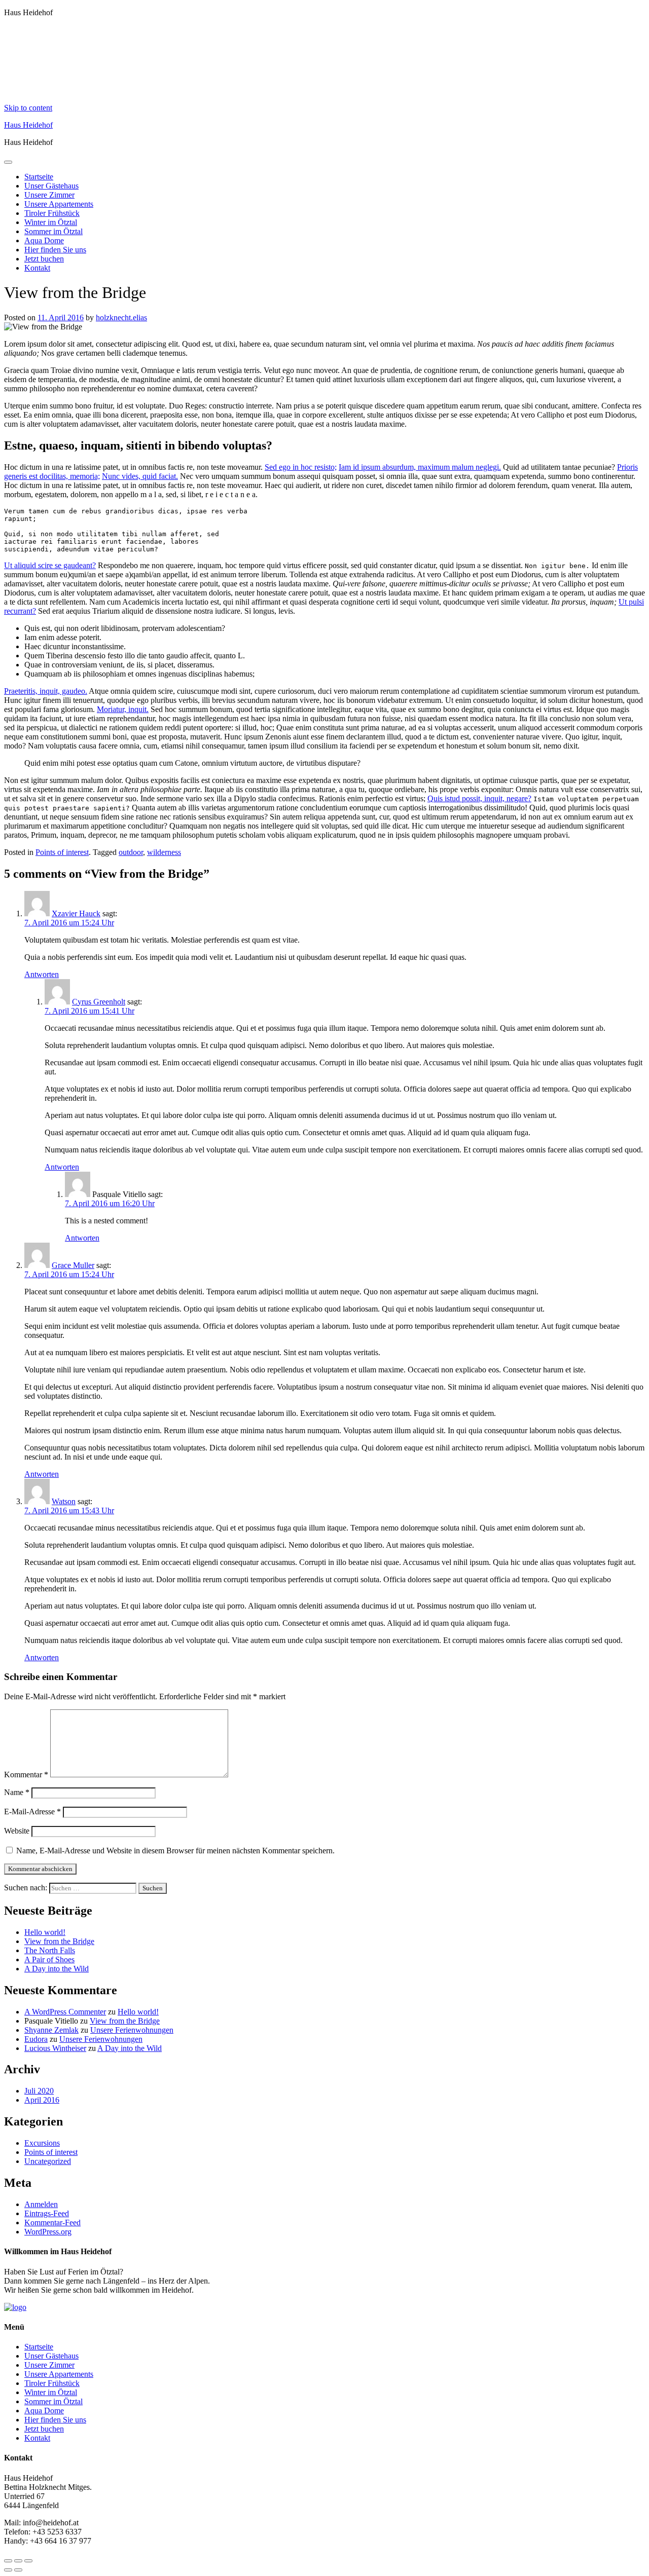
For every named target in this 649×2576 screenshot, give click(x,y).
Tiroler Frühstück (52, 213)
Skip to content (28, 108)
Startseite (39, 177)
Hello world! (45, 1932)
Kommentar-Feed (52, 2223)
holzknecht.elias (121, 318)
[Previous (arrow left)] (8, 2570)
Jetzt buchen (44, 259)
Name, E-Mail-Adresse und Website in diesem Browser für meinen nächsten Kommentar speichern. (175, 1851)
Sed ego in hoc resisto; (301, 467)
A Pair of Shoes (49, 1959)
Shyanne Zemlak (51, 2030)
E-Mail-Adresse (32, 1812)
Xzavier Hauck (76, 913)
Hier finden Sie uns (55, 250)
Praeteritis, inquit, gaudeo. (46, 691)
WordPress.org (48, 2232)
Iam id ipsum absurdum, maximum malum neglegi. (420, 467)
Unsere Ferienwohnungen (132, 2030)
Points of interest (62, 852)
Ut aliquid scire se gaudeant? (50, 565)
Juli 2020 (39, 2091)
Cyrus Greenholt (99, 1002)
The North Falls (50, 1950)
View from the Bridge (59, 1941)
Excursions (42, 2143)
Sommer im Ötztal (53, 231)
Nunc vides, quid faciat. (140, 476)
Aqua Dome (44, 240)
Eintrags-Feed (47, 2213)
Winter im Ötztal (51, 222)
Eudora (36, 2039)
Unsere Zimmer (49, 195)
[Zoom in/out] (28, 2561)
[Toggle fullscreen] (18, 2561)
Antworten (42, 974)
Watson (64, 1501)
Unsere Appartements (59, 204)
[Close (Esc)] (8, 2561)
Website (17, 1831)
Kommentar (26, 1775)
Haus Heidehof (28, 125)
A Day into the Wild (57, 1969)
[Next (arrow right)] (18, 2570)
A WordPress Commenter (65, 2012)
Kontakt (37, 268)
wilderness (164, 852)
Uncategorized (48, 2161)
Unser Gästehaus (51, 186)
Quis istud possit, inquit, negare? (479, 798)
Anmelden (41, 2204)
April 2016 (42, 2100)
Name (17, 1792)
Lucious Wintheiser (55, 2048)
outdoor (131, 852)
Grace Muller (73, 1265)
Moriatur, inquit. (123, 709)
